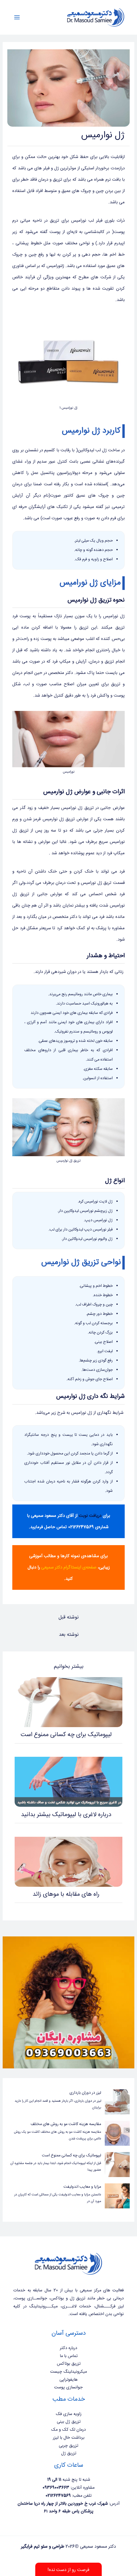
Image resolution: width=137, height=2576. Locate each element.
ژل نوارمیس (53, 819)
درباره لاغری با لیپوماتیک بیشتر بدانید (66, 1815)
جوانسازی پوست (68, 2387)
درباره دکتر (68, 2348)
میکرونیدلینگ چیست (68, 2372)
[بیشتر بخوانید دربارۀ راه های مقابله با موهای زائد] (68, 1862)
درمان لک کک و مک (68, 2430)
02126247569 (80, 1527)
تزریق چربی (68, 2446)
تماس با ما (69, 2356)
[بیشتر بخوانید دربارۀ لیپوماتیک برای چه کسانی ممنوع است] (68, 1702)
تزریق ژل (69, 2453)
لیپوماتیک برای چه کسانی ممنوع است (66, 1735)
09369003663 (56, 2488)
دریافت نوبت (90, 1516)
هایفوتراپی (68, 2380)
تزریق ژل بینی (69, 2422)
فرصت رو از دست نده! (68, 2570)
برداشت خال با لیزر (69, 2438)
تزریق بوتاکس (69, 2364)
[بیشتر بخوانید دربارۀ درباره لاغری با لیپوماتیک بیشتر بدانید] (68, 1782)
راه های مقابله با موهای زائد (66, 1894)
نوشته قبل (68, 1617)
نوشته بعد (69, 1635)
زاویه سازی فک (69, 2414)
